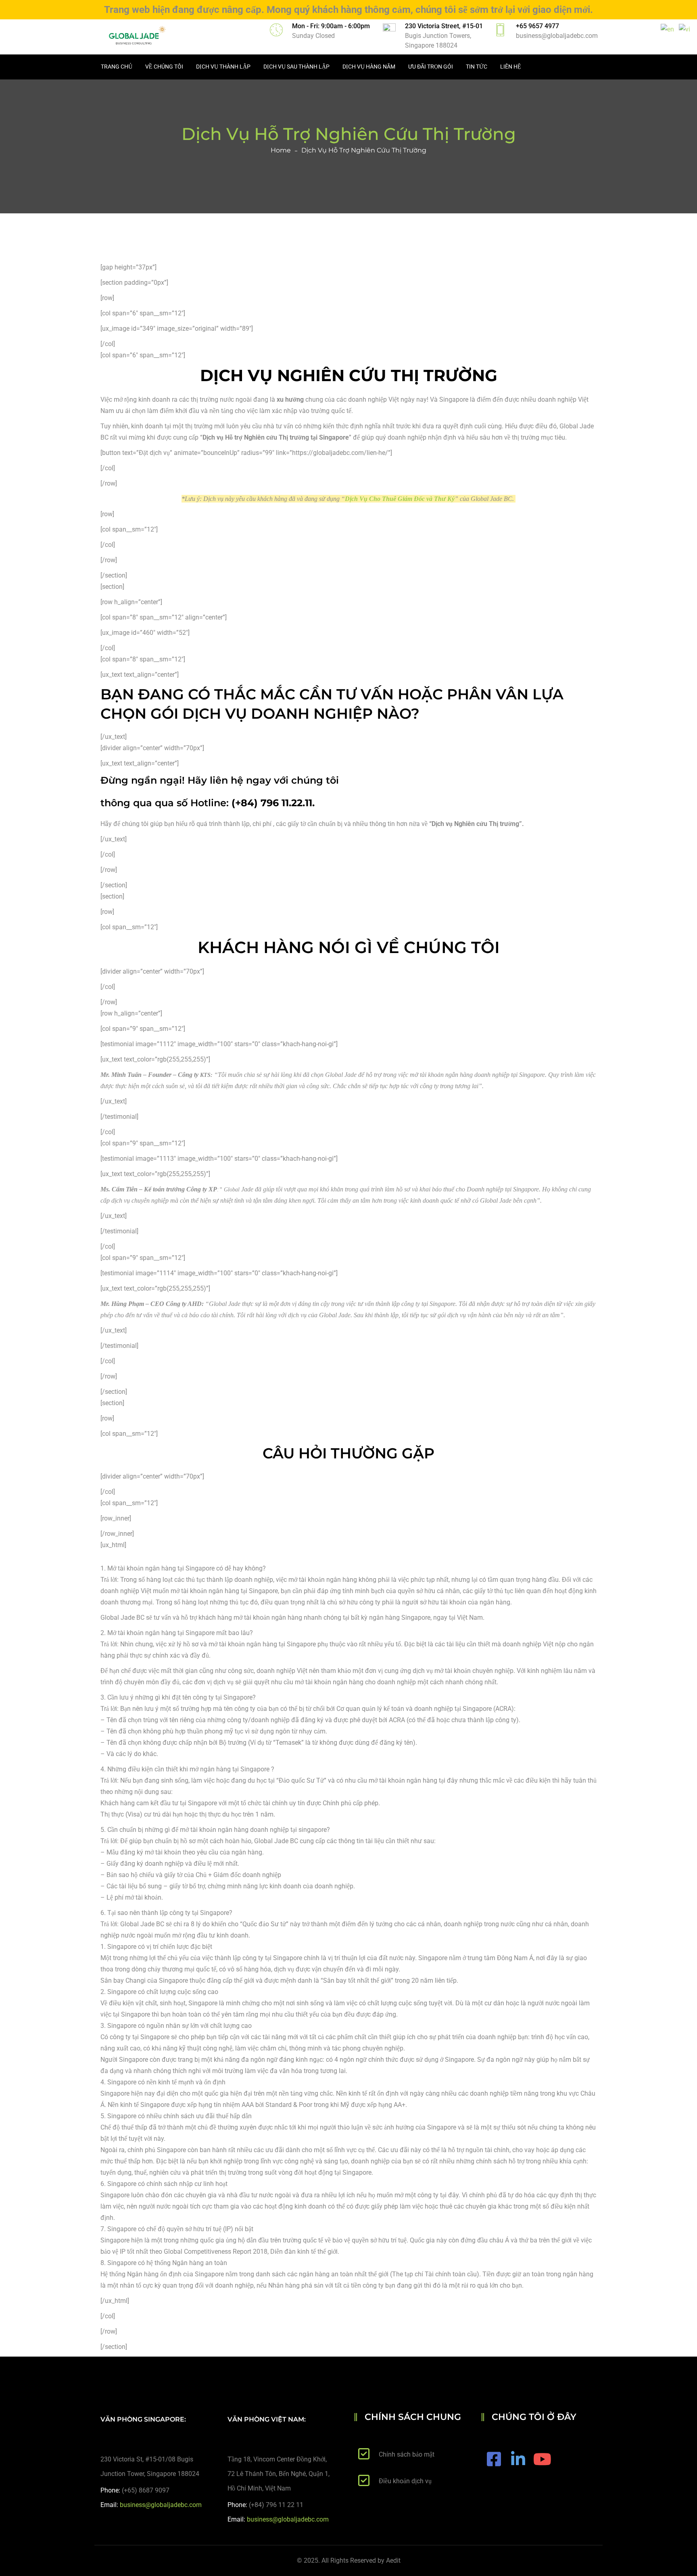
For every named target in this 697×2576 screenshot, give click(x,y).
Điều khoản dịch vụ (405, 2481)
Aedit (393, 2560)
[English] (668, 29)
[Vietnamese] (685, 29)
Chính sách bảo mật (407, 2454)
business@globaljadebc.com (557, 36)
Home (281, 150)
